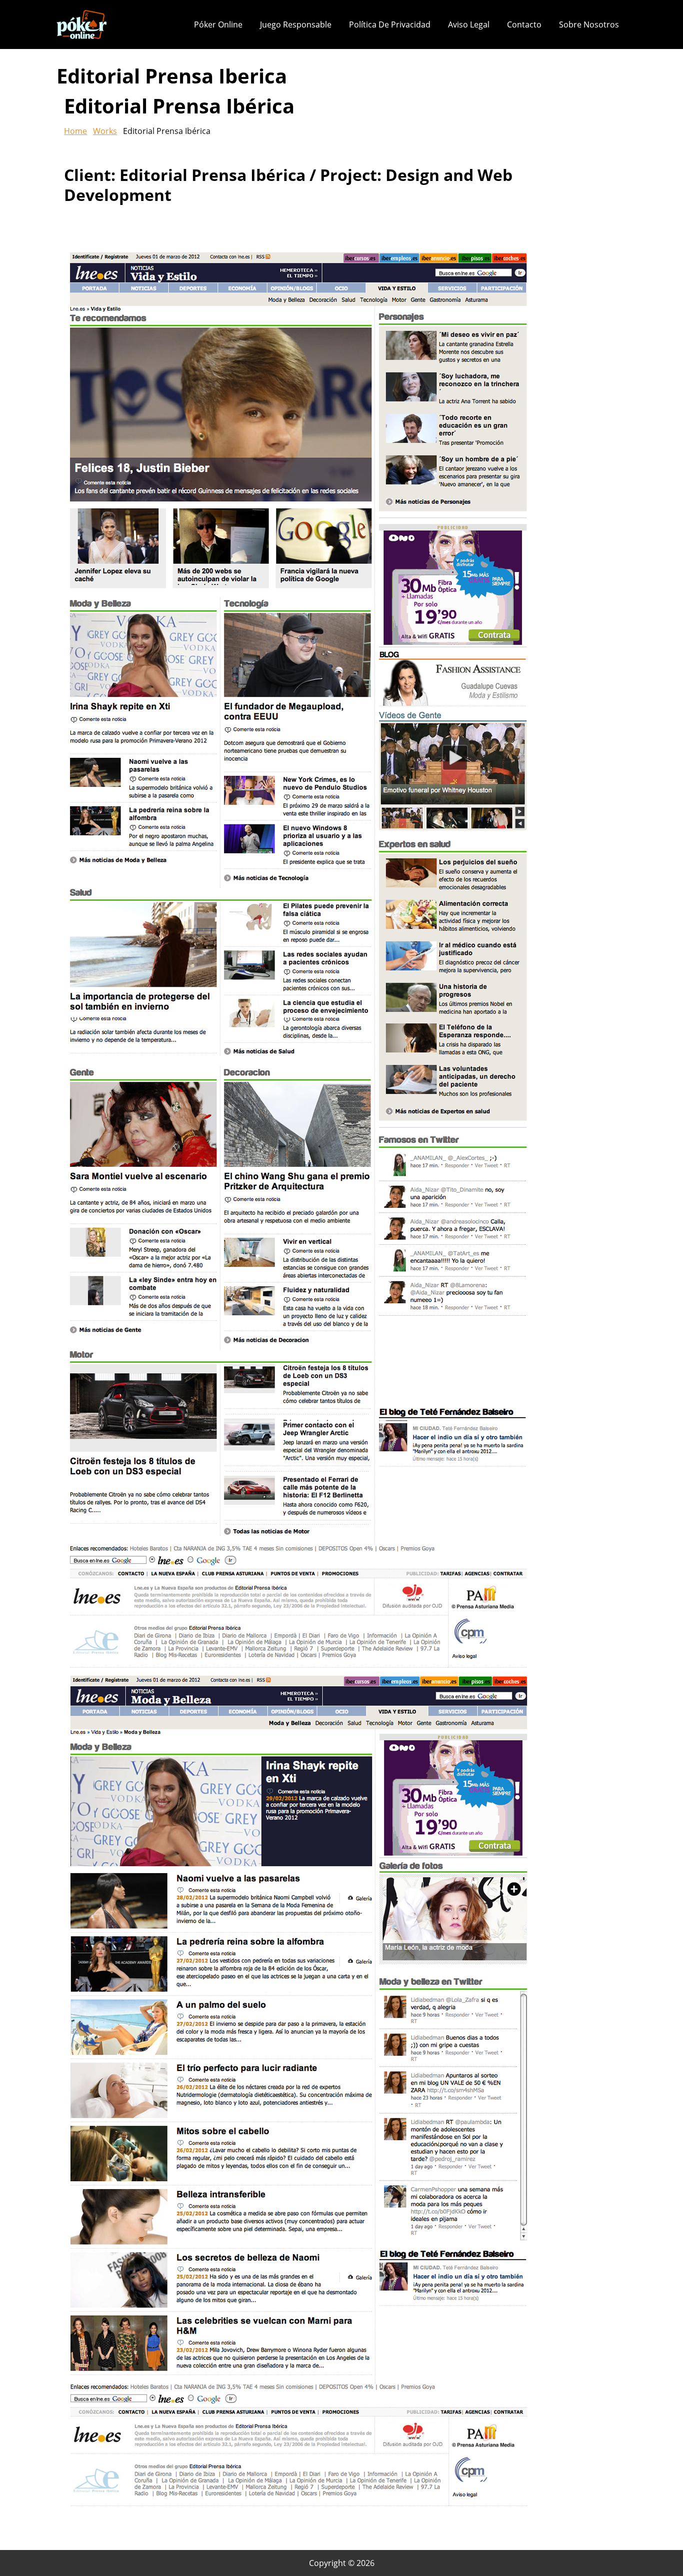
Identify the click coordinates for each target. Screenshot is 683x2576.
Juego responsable (296, 24)
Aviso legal (469, 24)
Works (105, 131)
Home (75, 131)
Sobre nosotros (589, 24)
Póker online (218, 24)
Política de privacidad (390, 24)
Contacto (524, 24)
